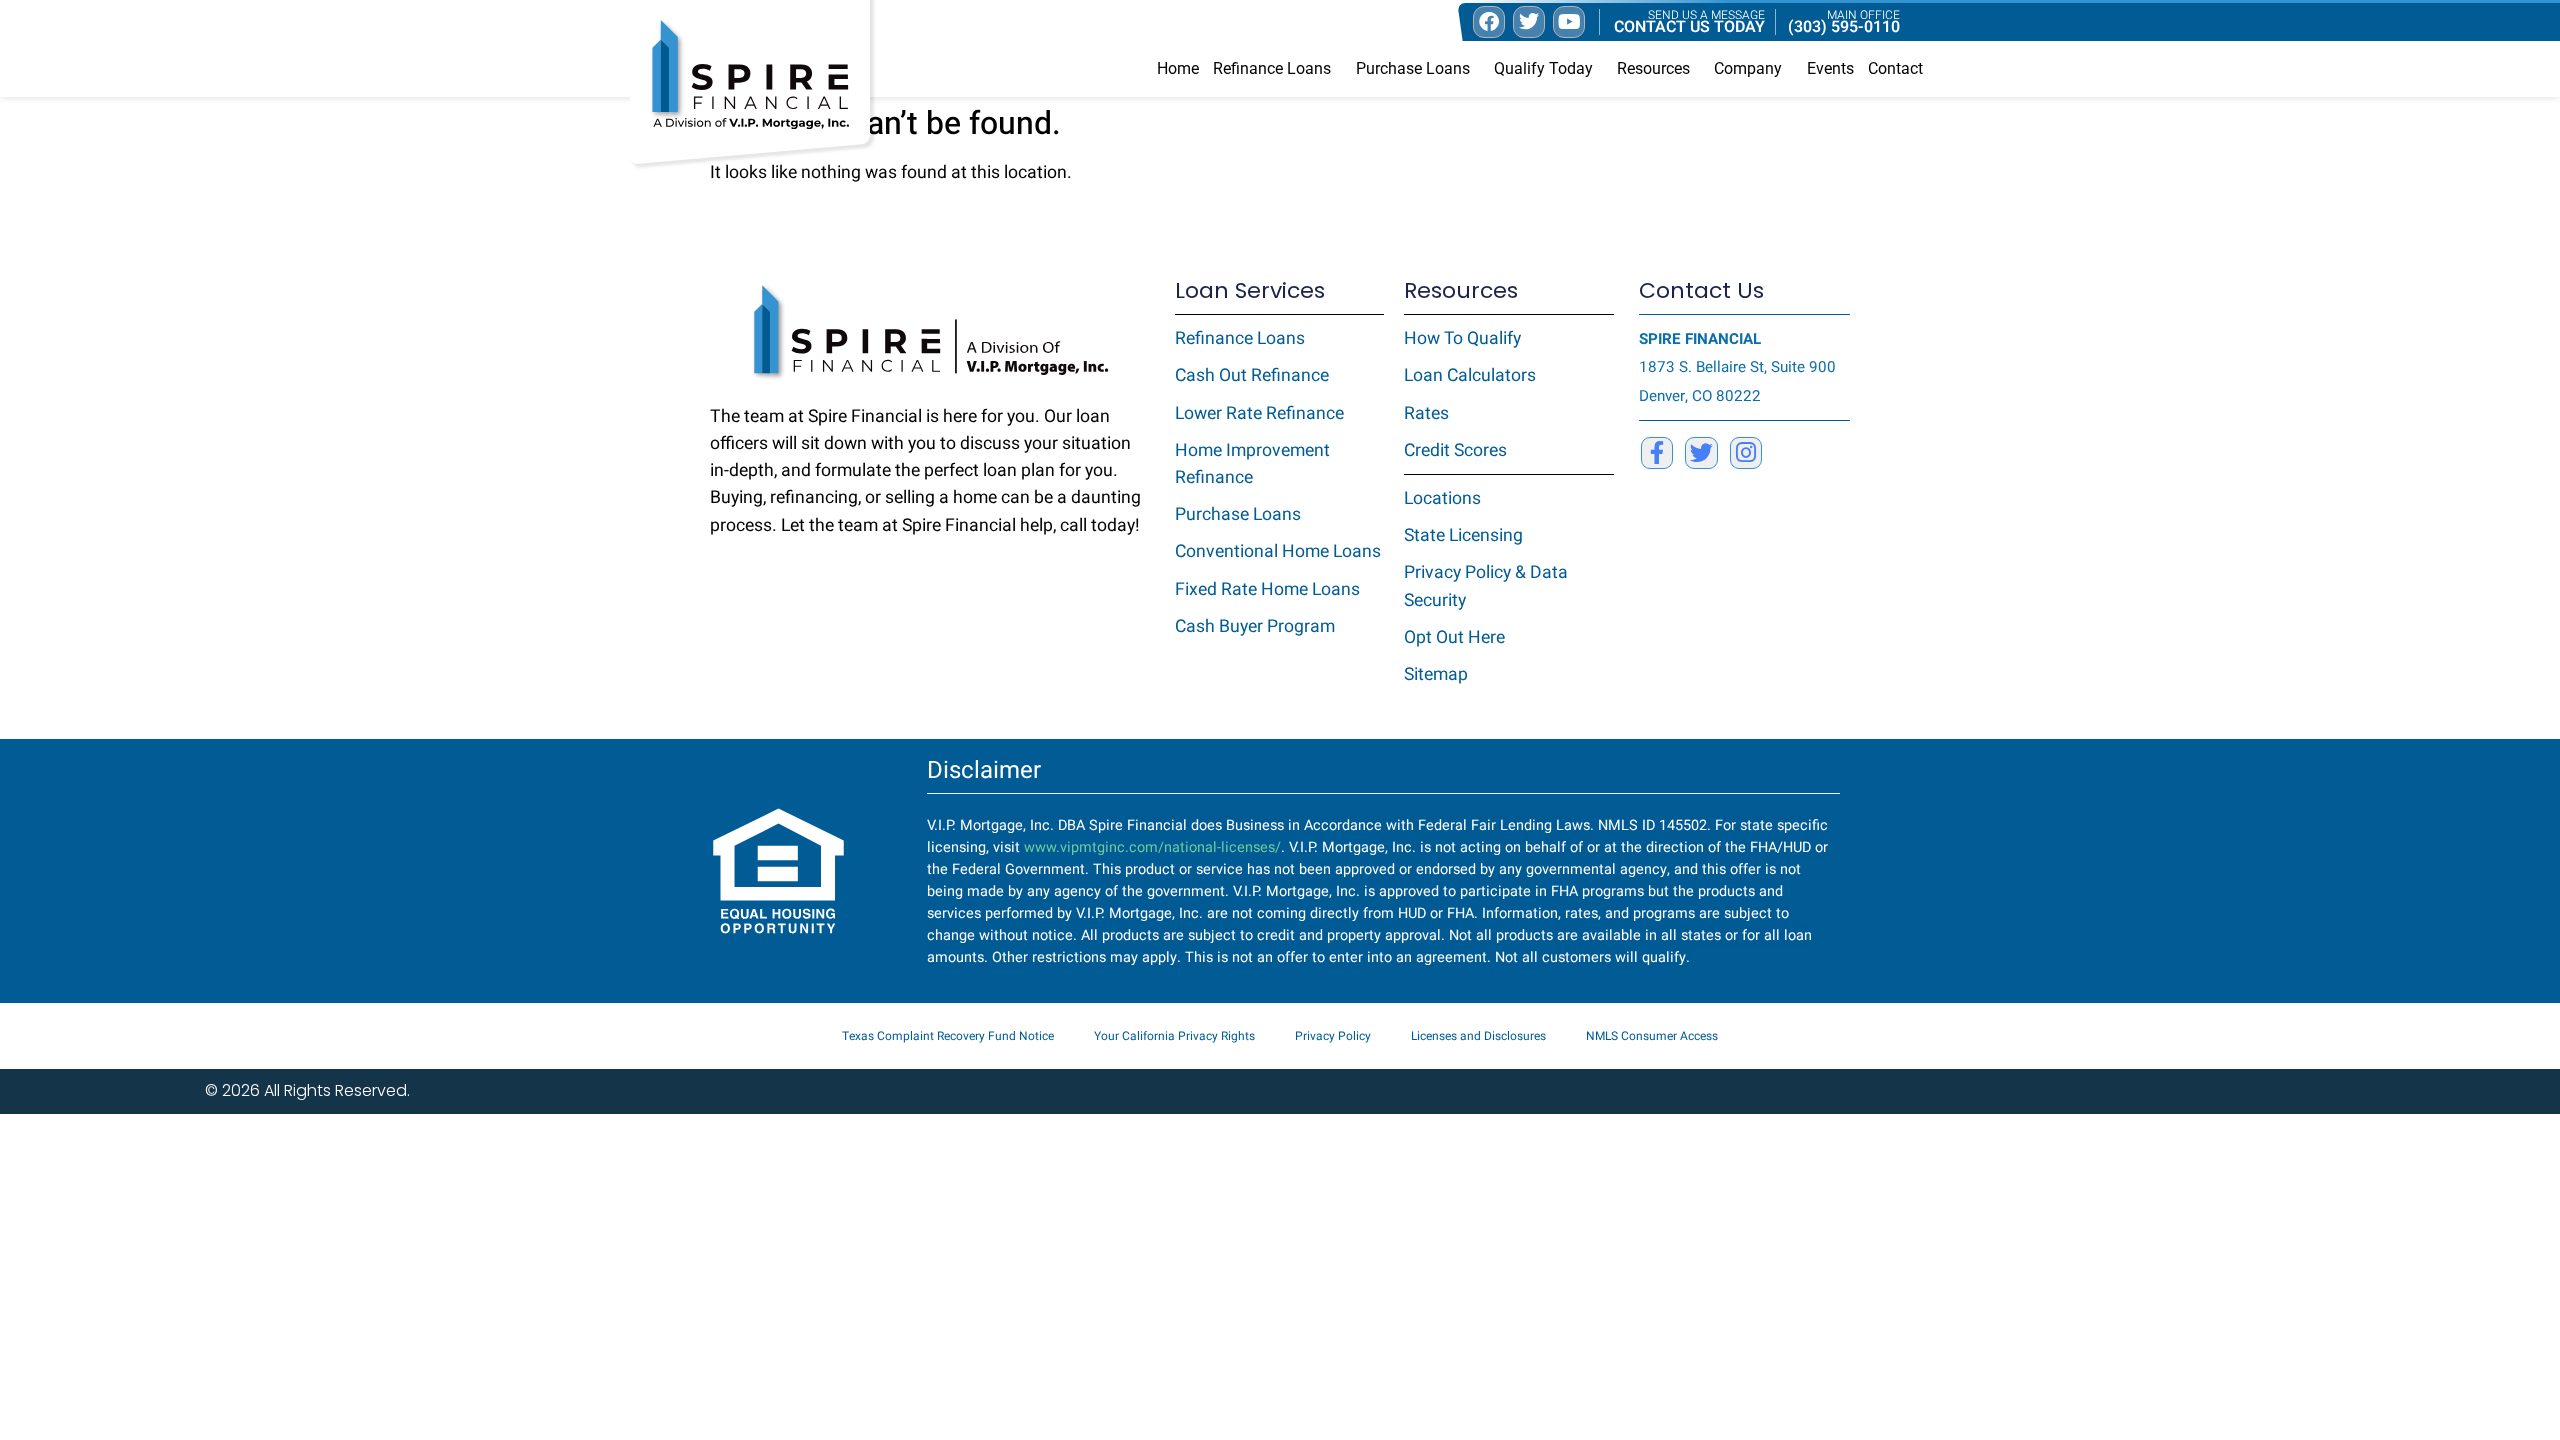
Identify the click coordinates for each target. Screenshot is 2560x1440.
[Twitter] (1701, 453)
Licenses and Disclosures (1478, 1036)
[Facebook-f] (1657, 453)
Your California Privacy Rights (1174, 1036)
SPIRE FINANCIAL (1700, 339)
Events (1830, 68)
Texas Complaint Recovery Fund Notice (948, 1036)
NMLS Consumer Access (1652, 1036)
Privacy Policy (1333, 1036)
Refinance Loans (1272, 68)
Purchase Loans (1413, 68)
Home (1178, 68)
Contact (1895, 68)
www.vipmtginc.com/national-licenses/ (1152, 847)
